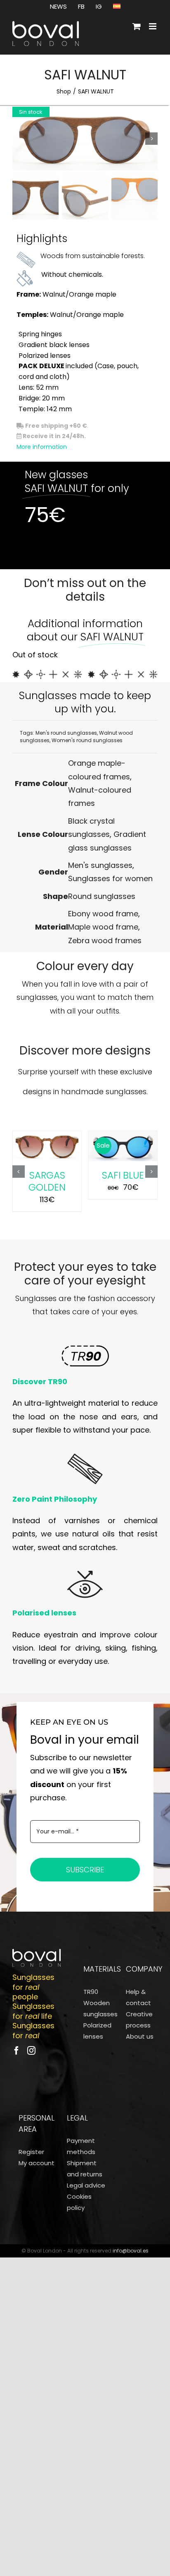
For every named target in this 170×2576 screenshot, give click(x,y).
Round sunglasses (102, 896)
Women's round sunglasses (87, 740)
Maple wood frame (103, 927)
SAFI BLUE (123, 1175)
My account (37, 2163)
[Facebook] (17, 2051)
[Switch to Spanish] (117, 6)
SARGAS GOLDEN (47, 1181)
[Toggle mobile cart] (137, 26)
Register (31, 2152)
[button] (19, 1172)
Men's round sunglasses (66, 733)
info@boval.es (131, 2251)
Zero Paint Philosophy (55, 1499)
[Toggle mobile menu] (153, 26)
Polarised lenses (44, 1613)
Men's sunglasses (100, 865)
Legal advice (86, 2185)
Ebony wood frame (103, 914)
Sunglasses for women (110, 878)
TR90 (91, 1992)
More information (42, 447)
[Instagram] (31, 2051)
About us (140, 2036)
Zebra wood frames (105, 941)
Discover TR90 (40, 1381)
